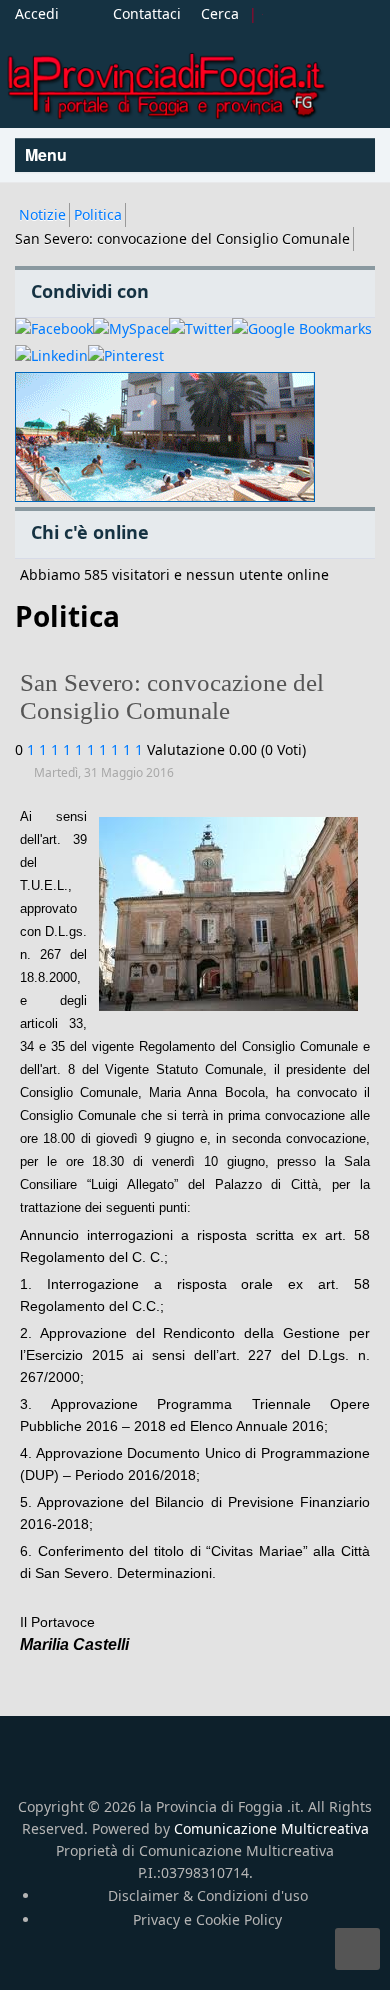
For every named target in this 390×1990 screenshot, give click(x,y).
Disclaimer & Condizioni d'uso (208, 1895)
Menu (48, 154)
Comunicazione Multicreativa (271, 1828)
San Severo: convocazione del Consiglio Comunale (172, 696)
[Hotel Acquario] (165, 437)
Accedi (37, 13)
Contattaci (147, 13)
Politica (98, 214)
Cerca (220, 13)
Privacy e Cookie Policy (207, 1919)
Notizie (42, 214)
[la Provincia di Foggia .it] (165, 78)
